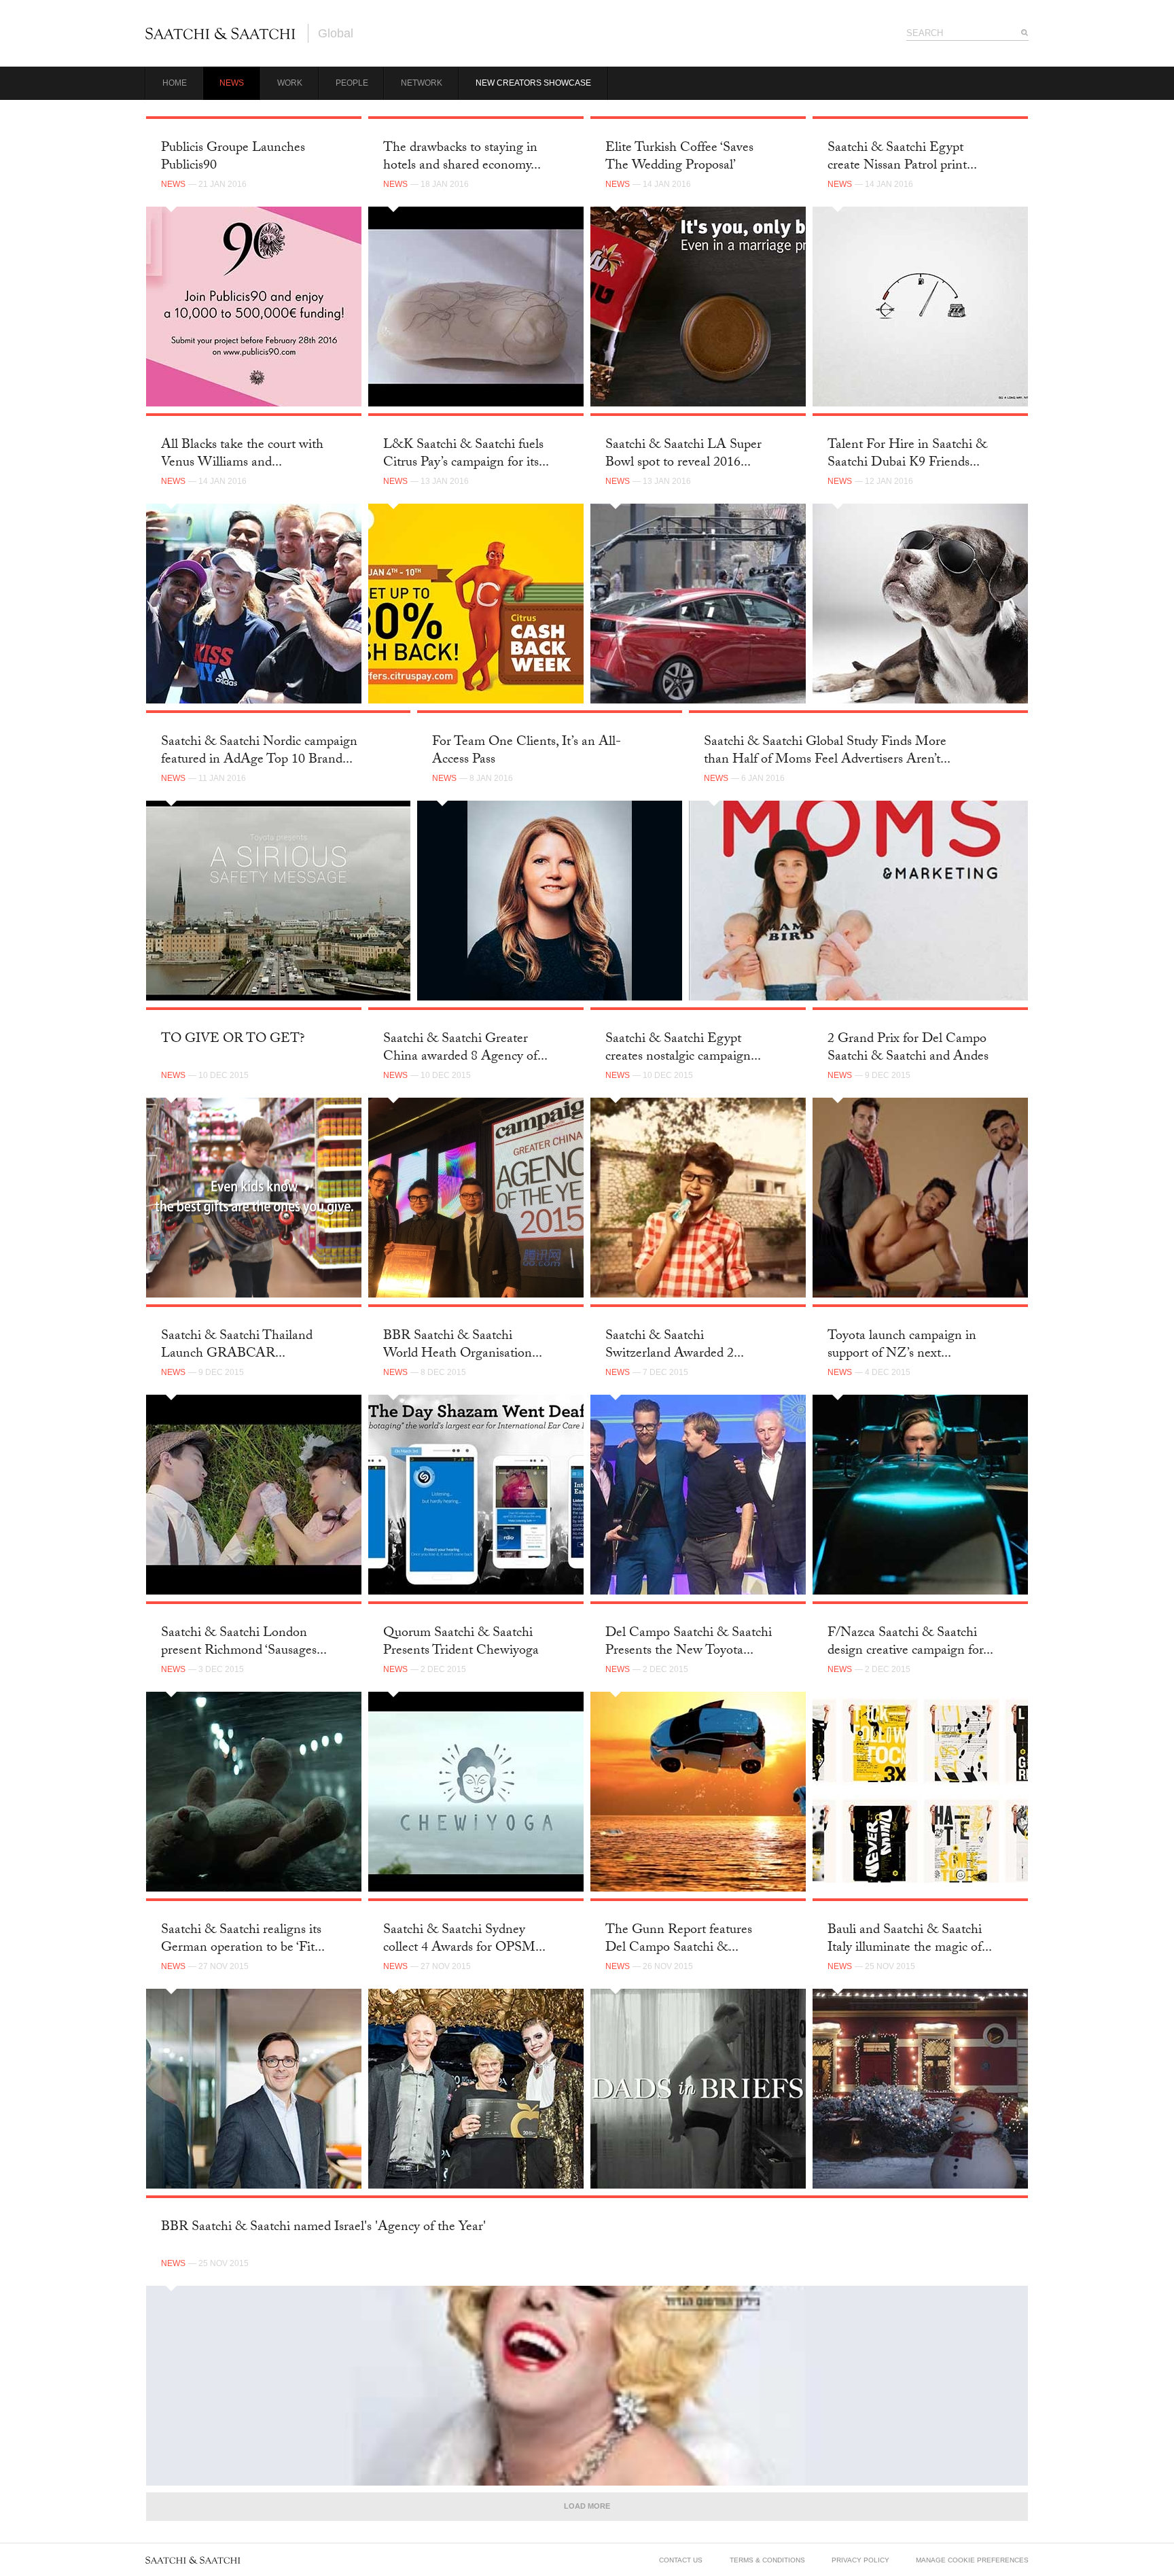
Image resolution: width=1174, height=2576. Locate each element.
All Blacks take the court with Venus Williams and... (242, 454)
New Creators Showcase (533, 83)
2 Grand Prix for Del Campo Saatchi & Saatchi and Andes (908, 1048)
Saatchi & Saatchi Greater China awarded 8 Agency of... (465, 1048)
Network (422, 83)
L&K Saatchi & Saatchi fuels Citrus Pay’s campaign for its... (466, 454)
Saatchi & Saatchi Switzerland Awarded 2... (675, 1345)
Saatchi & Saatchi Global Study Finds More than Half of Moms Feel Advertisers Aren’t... (827, 751)
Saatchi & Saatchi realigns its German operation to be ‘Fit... (243, 1939)
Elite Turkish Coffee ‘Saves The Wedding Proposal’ (679, 157)
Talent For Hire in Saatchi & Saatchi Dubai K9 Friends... (907, 454)
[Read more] (254, 307)
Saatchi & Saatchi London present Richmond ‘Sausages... (244, 1642)
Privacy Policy (860, 2560)
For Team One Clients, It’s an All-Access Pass (527, 751)
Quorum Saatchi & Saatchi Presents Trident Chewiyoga (461, 1642)
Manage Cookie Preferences (972, 2560)
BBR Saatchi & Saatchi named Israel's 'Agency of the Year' (323, 2228)
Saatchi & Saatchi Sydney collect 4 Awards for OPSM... (464, 1939)
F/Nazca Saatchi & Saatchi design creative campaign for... (910, 1642)
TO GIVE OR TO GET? (233, 1040)
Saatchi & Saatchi (220, 33)
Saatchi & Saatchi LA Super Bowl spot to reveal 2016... (683, 454)
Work (290, 83)
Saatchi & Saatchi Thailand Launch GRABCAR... (237, 1345)
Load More (587, 2506)
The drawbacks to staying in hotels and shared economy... (462, 157)
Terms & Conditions (767, 2560)
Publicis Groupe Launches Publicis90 (233, 157)
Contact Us (681, 2560)
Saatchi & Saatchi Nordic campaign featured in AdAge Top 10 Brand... (259, 751)
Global (336, 33)
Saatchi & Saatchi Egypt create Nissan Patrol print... (902, 157)
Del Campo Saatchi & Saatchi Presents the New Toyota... (689, 1642)
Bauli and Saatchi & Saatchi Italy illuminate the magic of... (910, 1939)
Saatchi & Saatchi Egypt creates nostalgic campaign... (683, 1048)
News (232, 83)
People (352, 83)
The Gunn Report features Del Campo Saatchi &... (679, 1939)
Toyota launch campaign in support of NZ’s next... (902, 1345)
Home (175, 83)
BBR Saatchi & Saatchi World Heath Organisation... (463, 1345)
